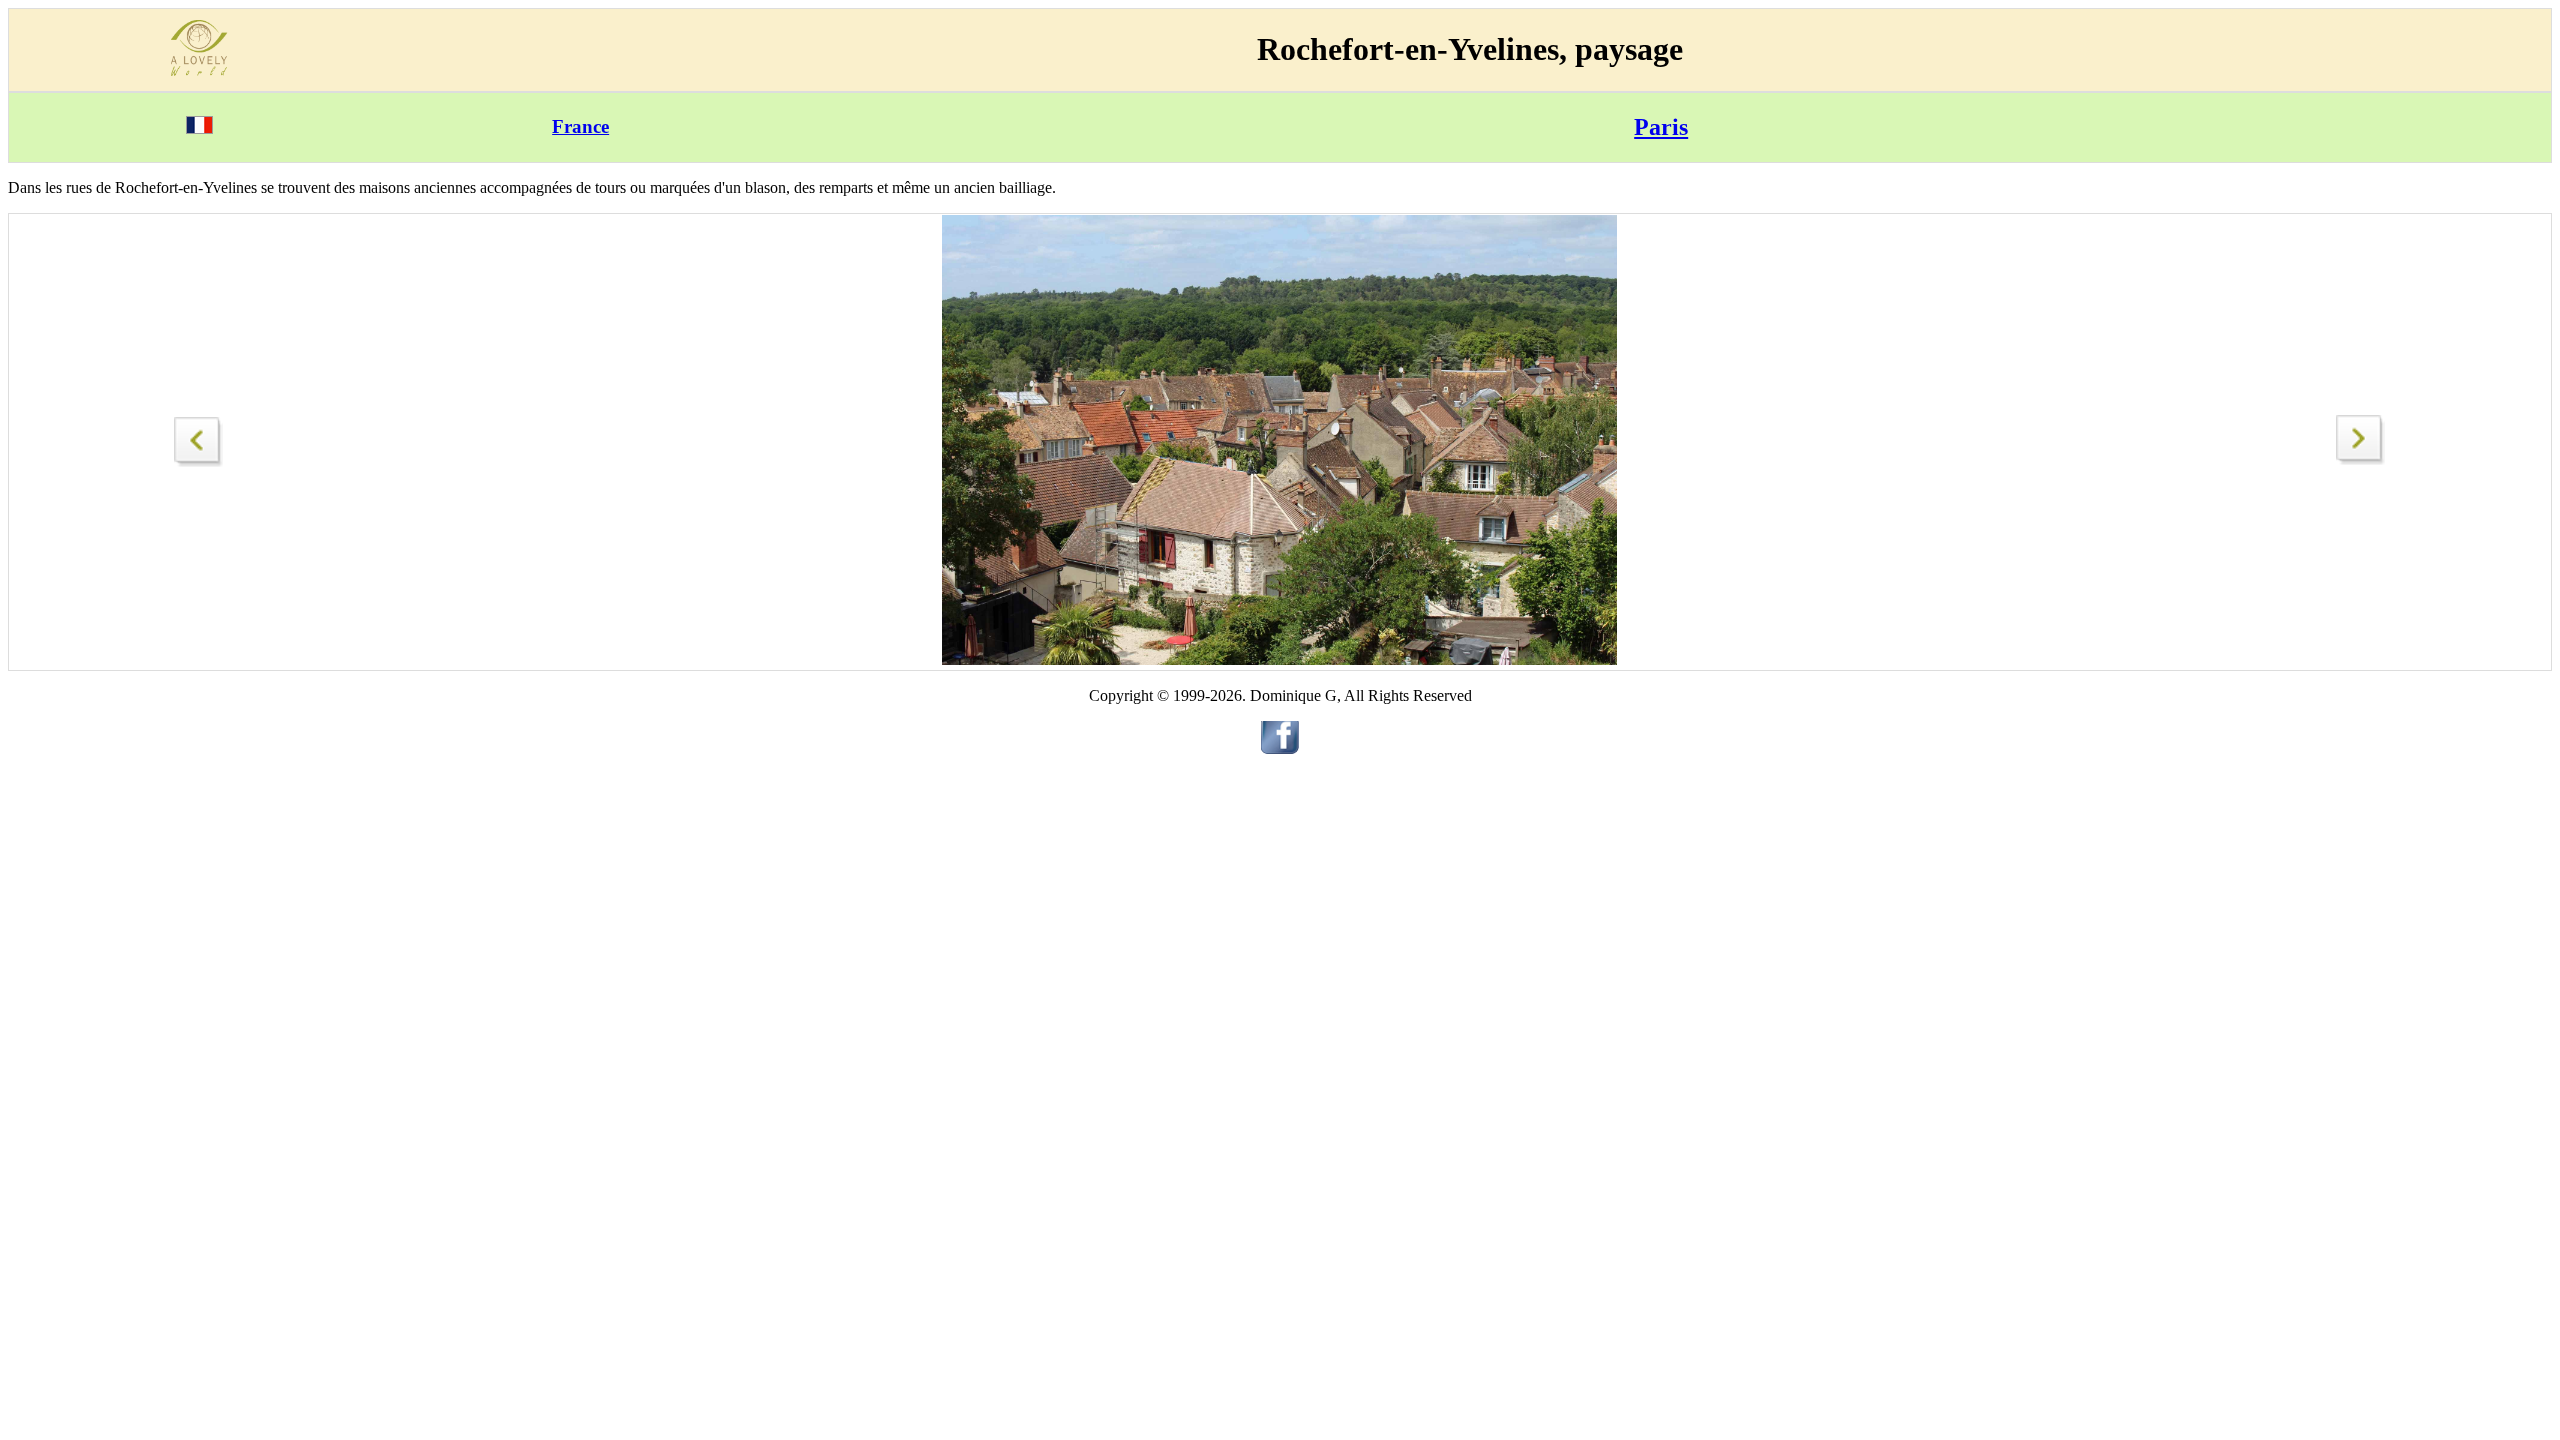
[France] (199, 128)
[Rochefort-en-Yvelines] (199, 436)
